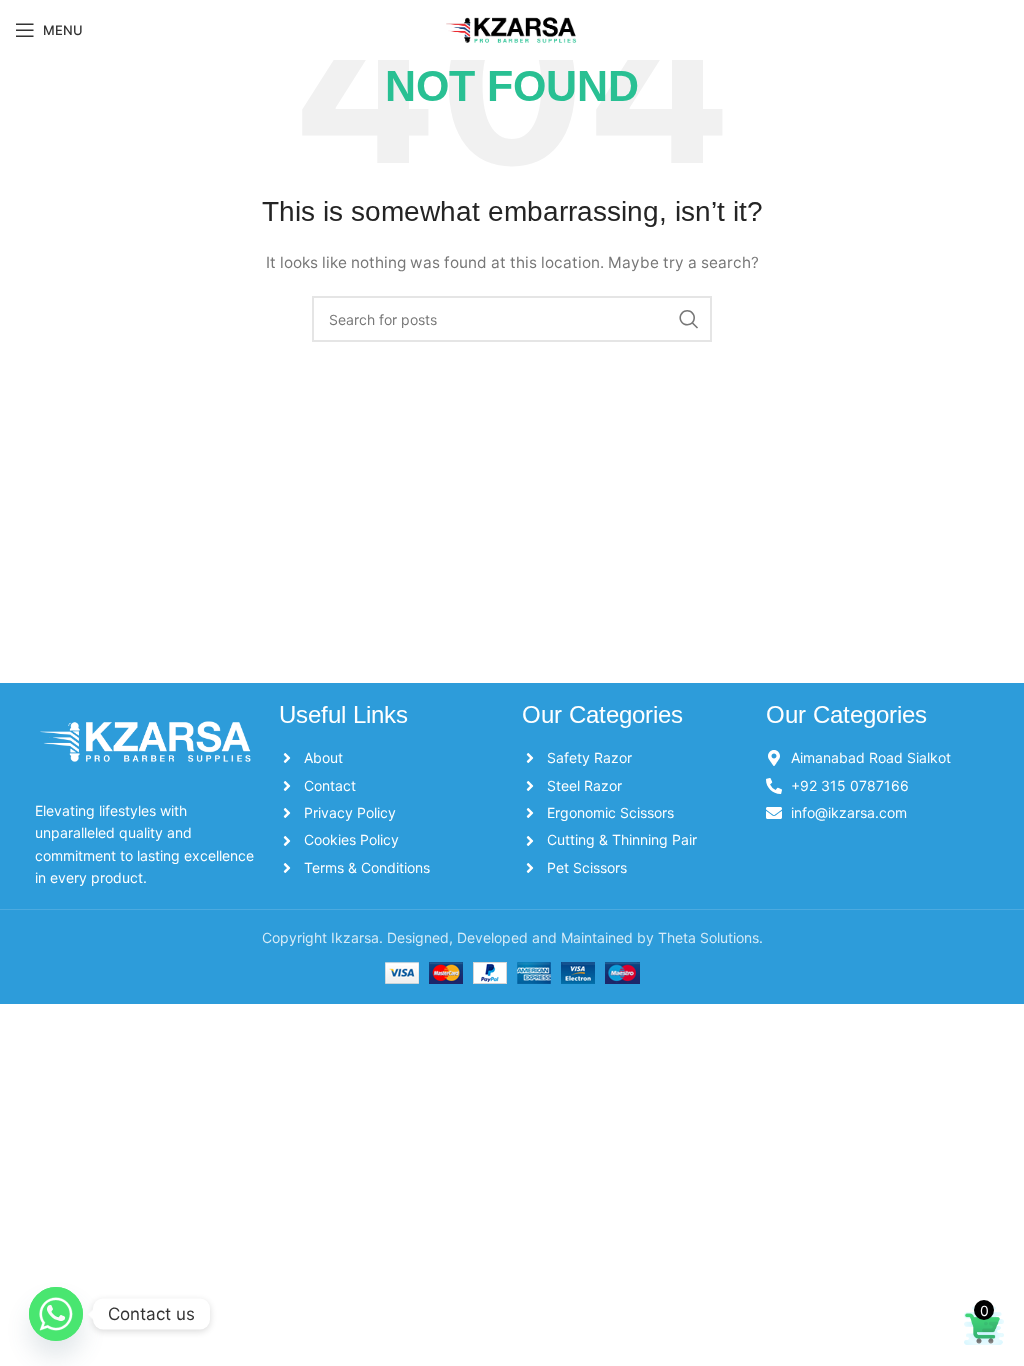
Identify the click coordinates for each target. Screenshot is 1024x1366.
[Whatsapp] (56, 1314)
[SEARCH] (689, 319)
